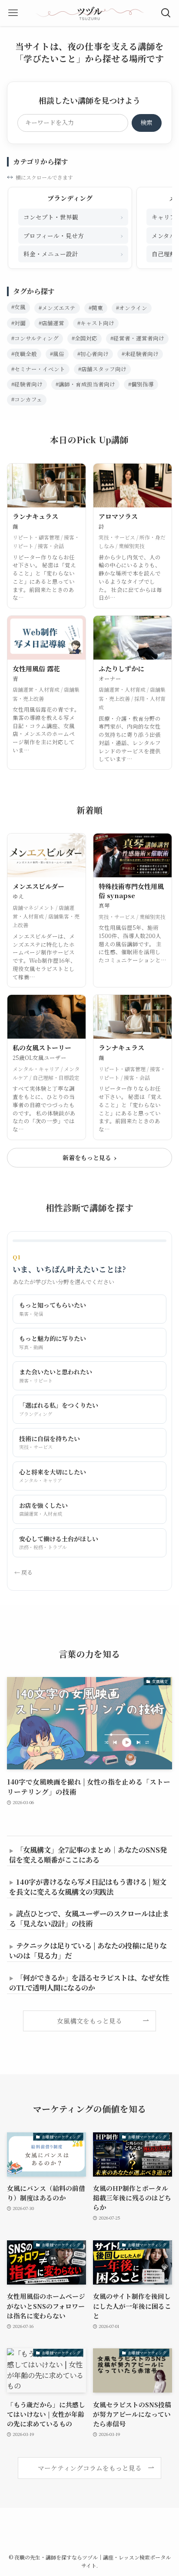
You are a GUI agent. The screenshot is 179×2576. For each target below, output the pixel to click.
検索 (146, 122)
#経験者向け (27, 384)
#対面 (18, 323)
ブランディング (70, 198)
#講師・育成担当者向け (85, 384)
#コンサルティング (35, 338)
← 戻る (23, 1572)
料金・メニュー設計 (73, 253)
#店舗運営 (51, 323)
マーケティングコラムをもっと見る (90, 2468)
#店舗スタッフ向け (102, 369)
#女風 (18, 307)
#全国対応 (85, 338)
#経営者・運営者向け (137, 338)
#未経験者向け (140, 354)
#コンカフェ (27, 399)
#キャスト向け (96, 323)
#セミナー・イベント (38, 369)
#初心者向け (93, 354)
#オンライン (132, 308)
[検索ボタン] (166, 13)
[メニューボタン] (13, 13)
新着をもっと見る (89, 1157)
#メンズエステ (57, 308)
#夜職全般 (24, 354)
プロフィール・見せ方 (73, 235)
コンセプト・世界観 (73, 217)
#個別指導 (141, 384)
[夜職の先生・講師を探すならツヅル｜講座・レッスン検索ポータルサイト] (89, 13)
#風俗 (57, 354)
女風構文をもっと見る (89, 2021)
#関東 (96, 308)
